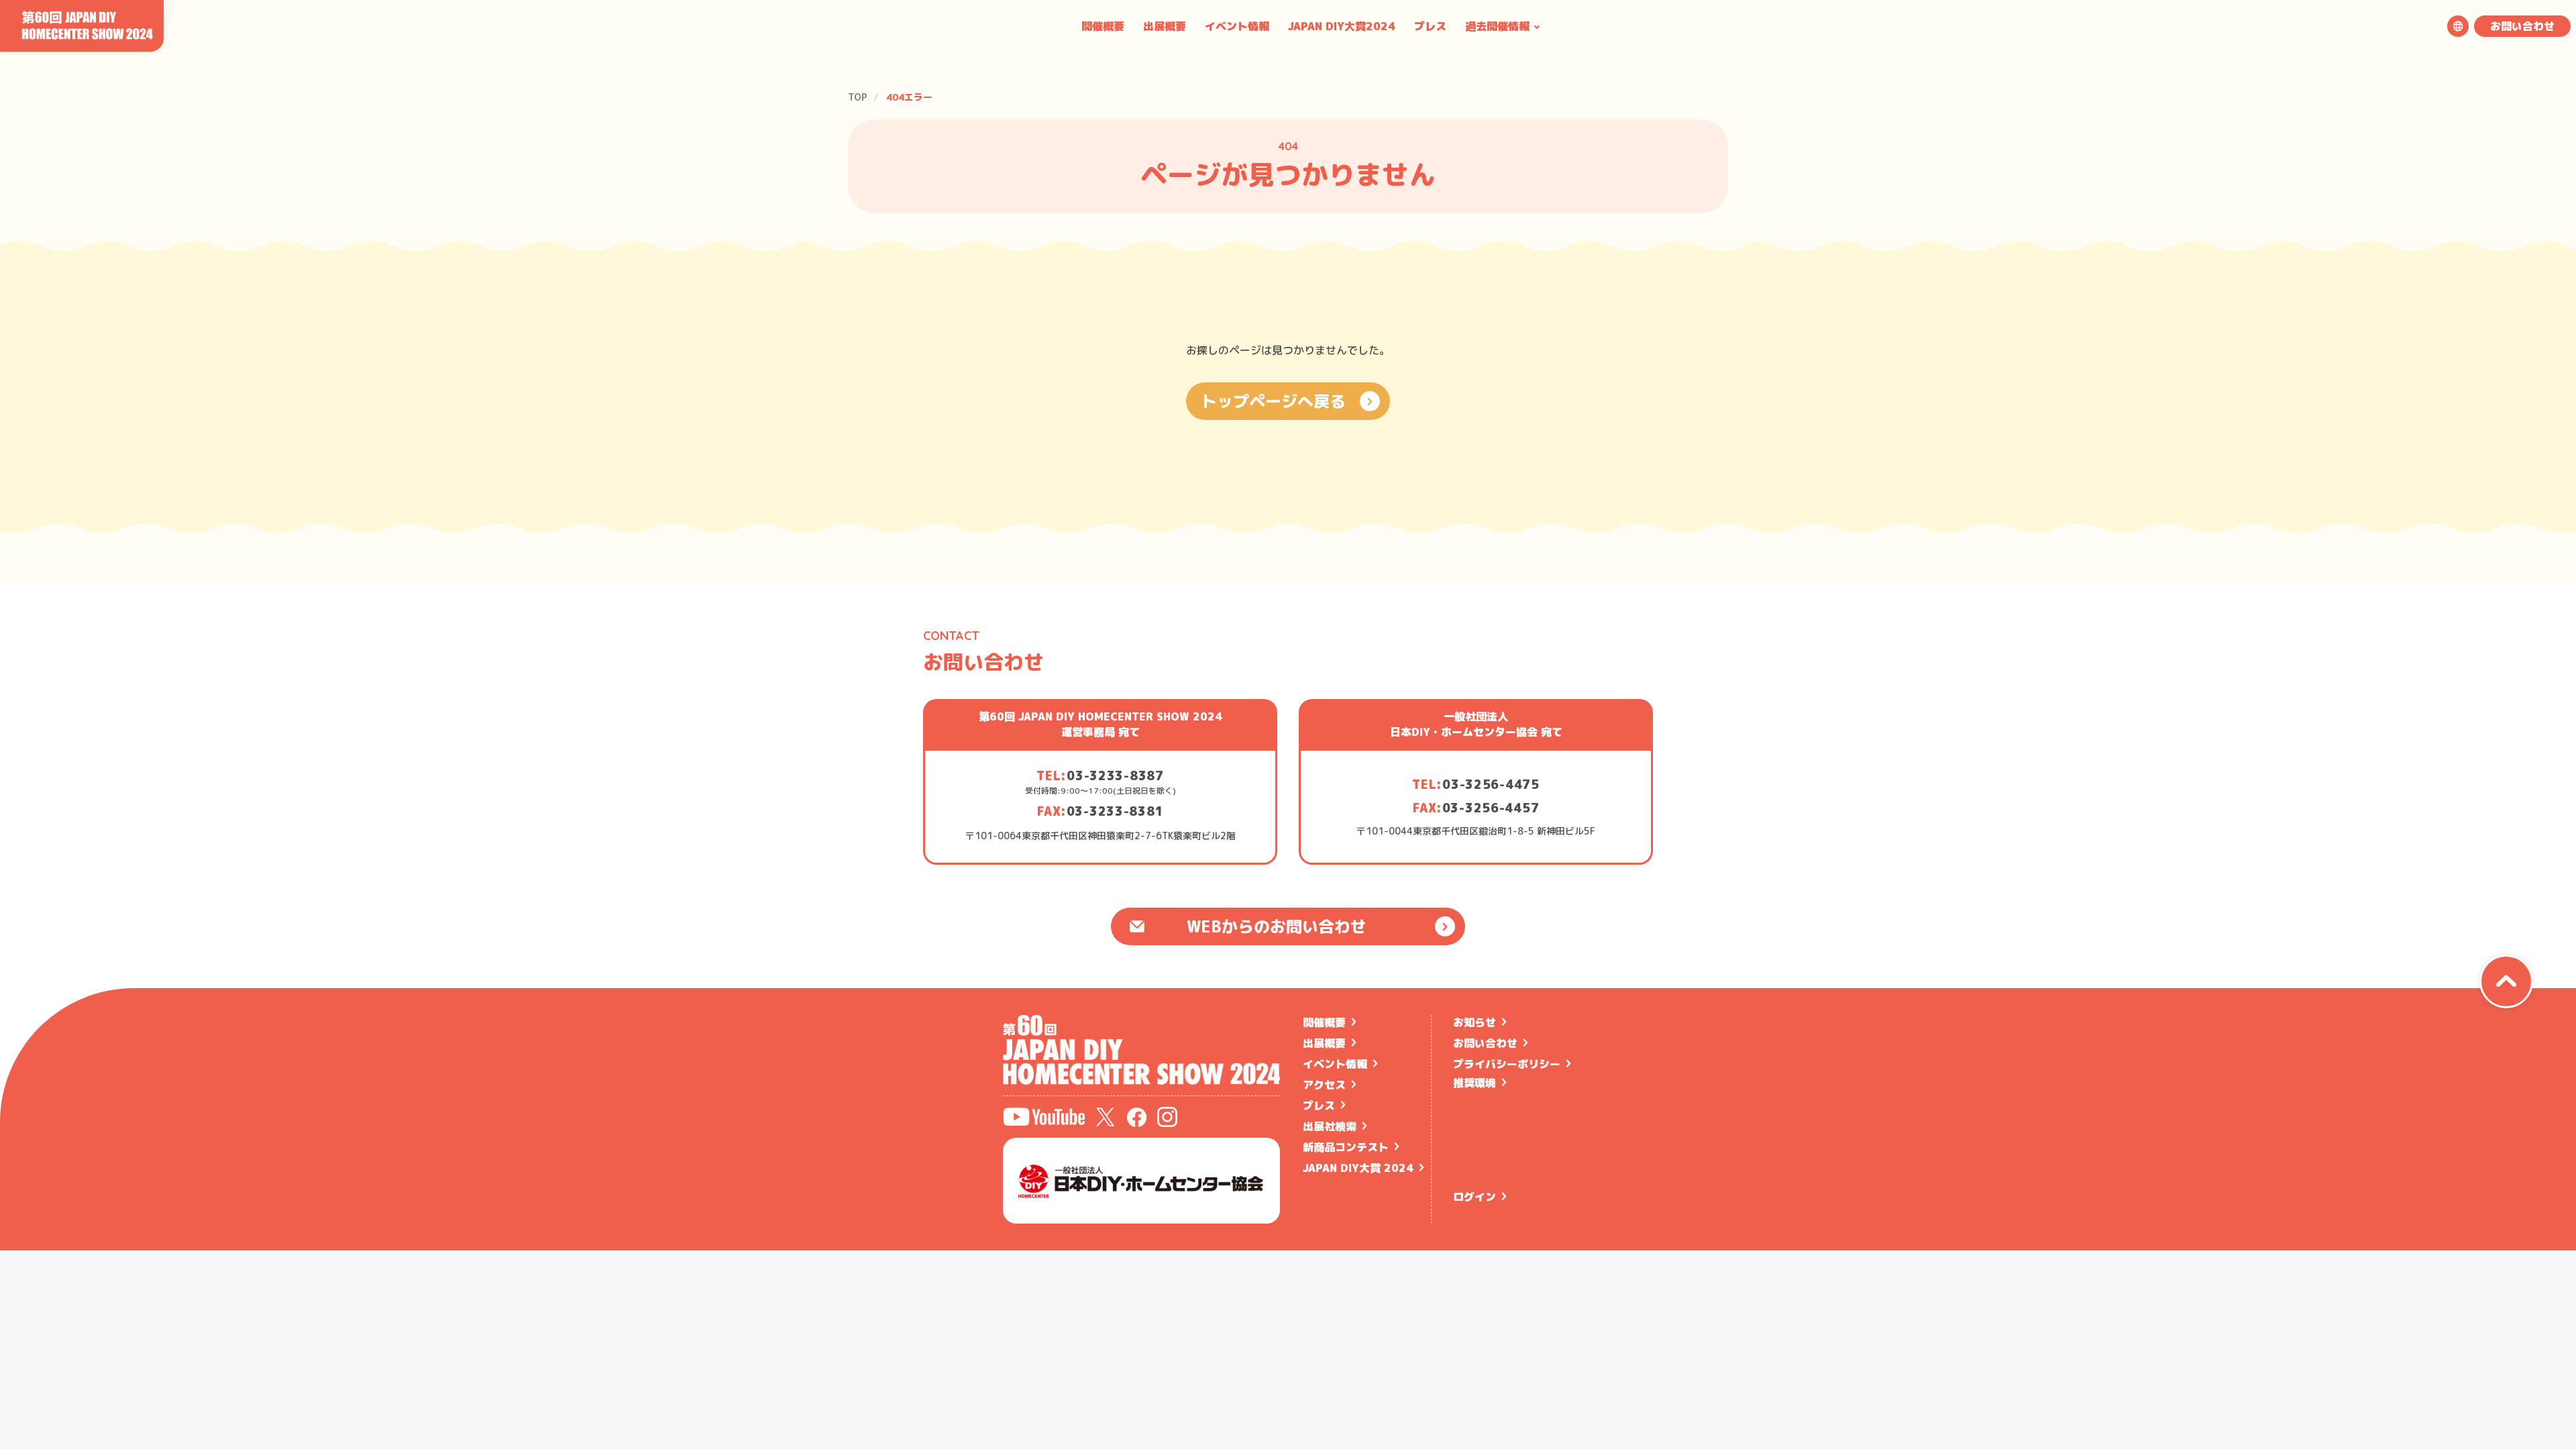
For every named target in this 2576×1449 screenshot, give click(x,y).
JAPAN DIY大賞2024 (1342, 26)
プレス (1430, 26)
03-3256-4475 (1491, 785)
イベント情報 (1237, 26)
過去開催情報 (1497, 26)
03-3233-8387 (1115, 776)
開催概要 (1103, 26)
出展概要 (1165, 26)
